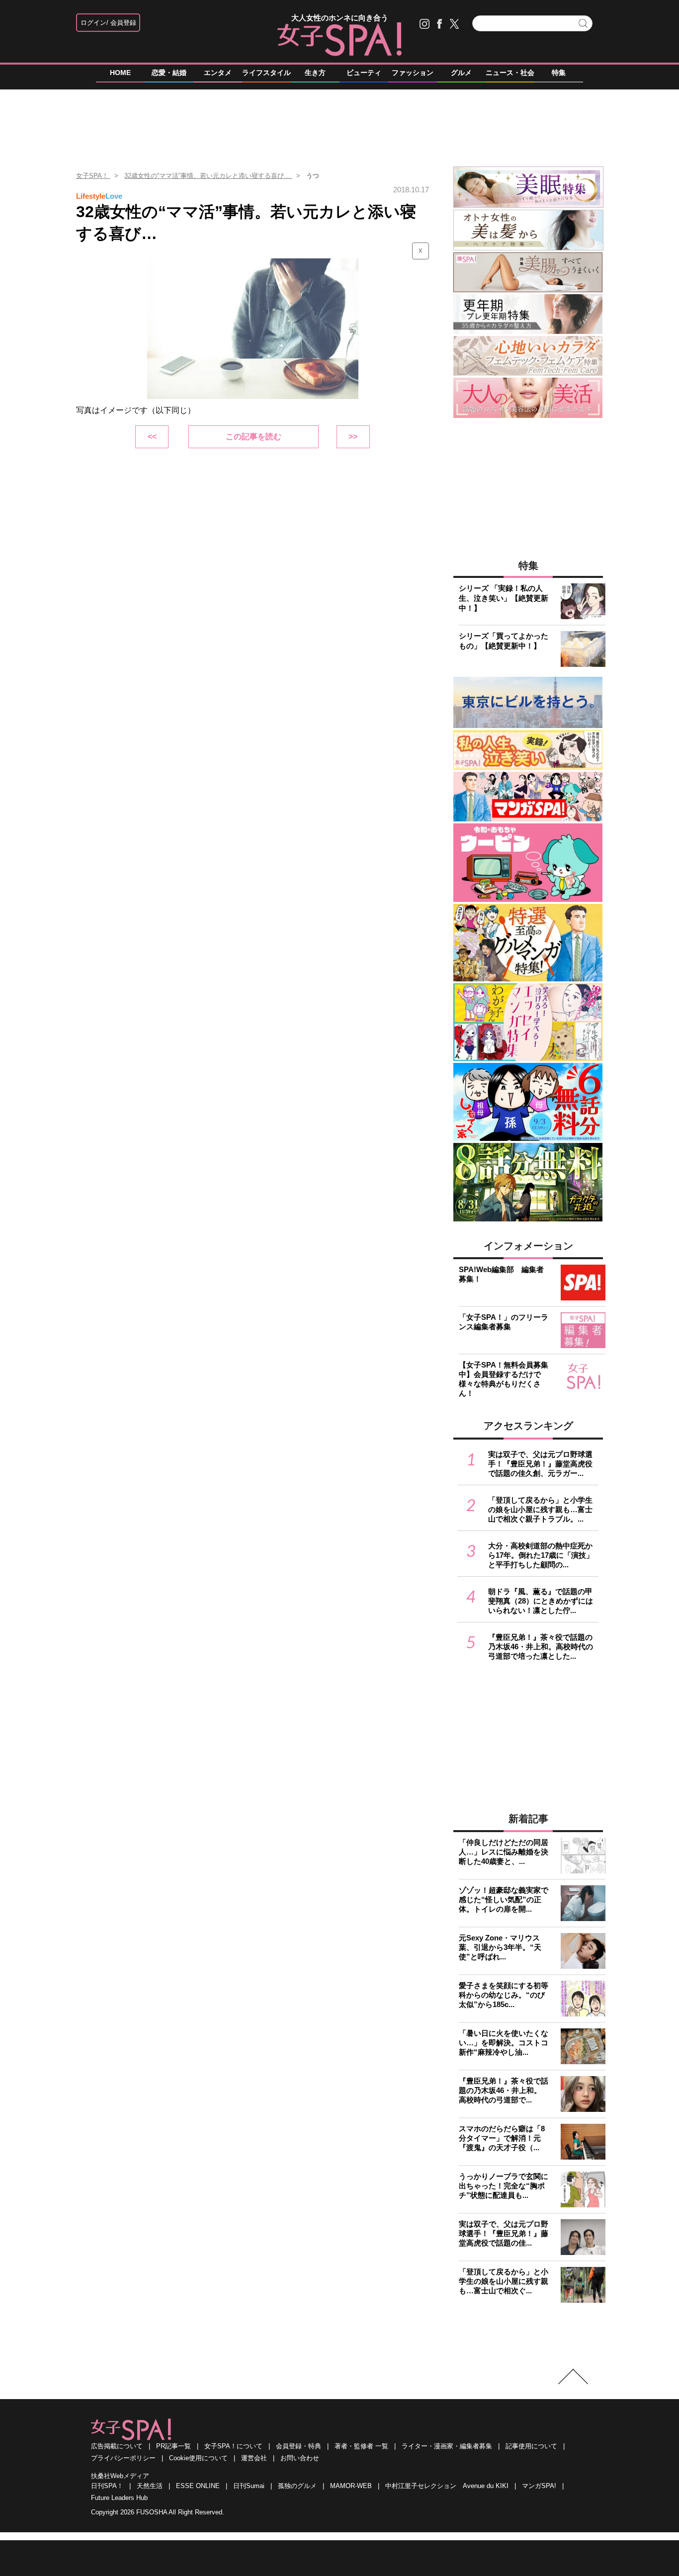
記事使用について (531, 2446)
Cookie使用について (198, 2458)
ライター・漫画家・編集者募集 (447, 2446)
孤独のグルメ (297, 2486)
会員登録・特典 (298, 2446)
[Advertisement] (339, 124)
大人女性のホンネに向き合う (340, 18)
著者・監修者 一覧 (361, 2446)
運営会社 (254, 2458)
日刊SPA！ (107, 2486)
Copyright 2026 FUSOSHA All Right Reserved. (158, 2512)
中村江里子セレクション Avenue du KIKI (447, 2486)
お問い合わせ (300, 2458)
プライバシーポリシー (123, 2458)
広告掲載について (117, 2446)
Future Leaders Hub (119, 2498)
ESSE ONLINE (198, 2486)
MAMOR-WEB (351, 2486)
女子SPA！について (233, 2446)
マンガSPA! (539, 2486)
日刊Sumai (249, 2486)
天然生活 (150, 2486)
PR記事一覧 (173, 2446)
